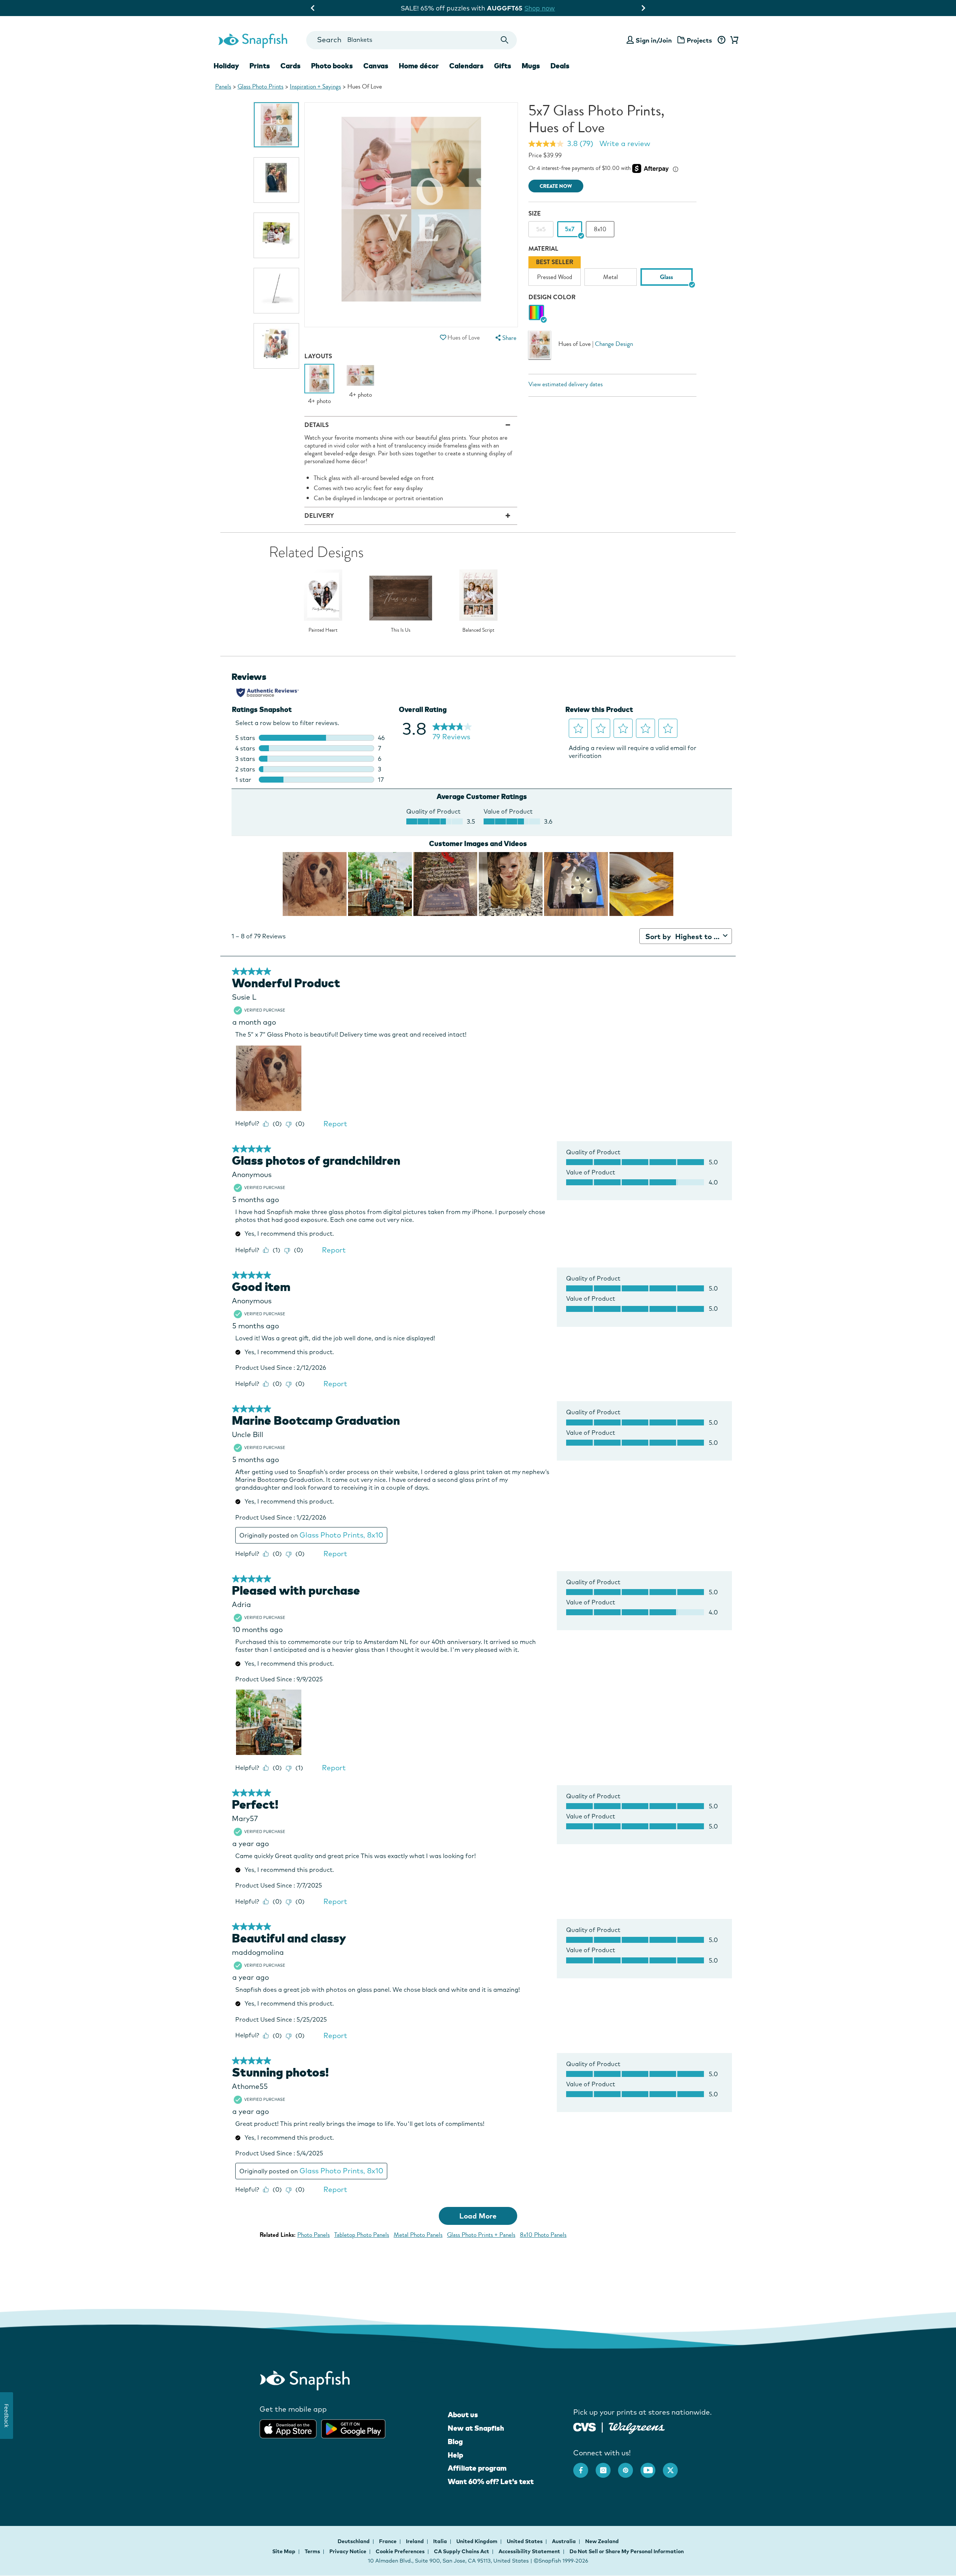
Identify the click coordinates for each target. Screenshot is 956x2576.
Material (543, 249)
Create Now (556, 186)
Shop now (549, 8)
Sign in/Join (654, 40)
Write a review (625, 143)
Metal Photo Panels (418, 2235)
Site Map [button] (284, 2551)
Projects (699, 40)
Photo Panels (314, 2235)
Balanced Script (478, 630)
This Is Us (401, 630)
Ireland (415, 2541)
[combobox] (411, 40)
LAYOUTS (318, 356)
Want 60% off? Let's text (491, 2481)
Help (455, 2455)
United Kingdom (477, 2541)
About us (463, 2415)
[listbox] (612, 273)
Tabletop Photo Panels (362, 2235)
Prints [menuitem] (260, 66)
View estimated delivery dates (566, 384)
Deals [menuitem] (560, 66)
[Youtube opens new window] (652, 2467)
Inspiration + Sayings (315, 86)
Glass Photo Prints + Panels (481, 2235)
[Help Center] (721, 40)
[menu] (505, 338)
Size (535, 213)
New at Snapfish (476, 2428)
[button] (443, 338)
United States (525, 2541)
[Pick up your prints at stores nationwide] (585, 2426)
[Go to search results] (505, 40)
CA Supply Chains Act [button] (462, 2551)
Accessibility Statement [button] (529, 2551)
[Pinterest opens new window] (629, 2467)
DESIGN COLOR (552, 297)
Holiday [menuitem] (226, 66)
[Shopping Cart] (733, 40)
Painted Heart (323, 630)
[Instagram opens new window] (607, 2467)
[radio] (536, 313)
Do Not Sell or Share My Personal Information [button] (627, 2551)
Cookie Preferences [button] (400, 2551)
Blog (455, 2442)
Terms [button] (312, 2551)
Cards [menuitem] (291, 66)
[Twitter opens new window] (674, 2467)
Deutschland (354, 2541)
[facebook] (584, 2467)
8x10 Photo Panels (543, 2235)
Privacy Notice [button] (348, 2551)
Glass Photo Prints (260, 86)
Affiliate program (477, 2468)
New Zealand (602, 2541)
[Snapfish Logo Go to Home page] (252, 40)
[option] (276, 125)
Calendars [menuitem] (466, 66)
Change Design (614, 344)
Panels (223, 86)
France (388, 2541)
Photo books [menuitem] (332, 66)
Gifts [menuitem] (503, 66)
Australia (564, 2541)
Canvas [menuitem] (376, 66)
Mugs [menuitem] (531, 66)
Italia (441, 2541)
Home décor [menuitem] (419, 66)
